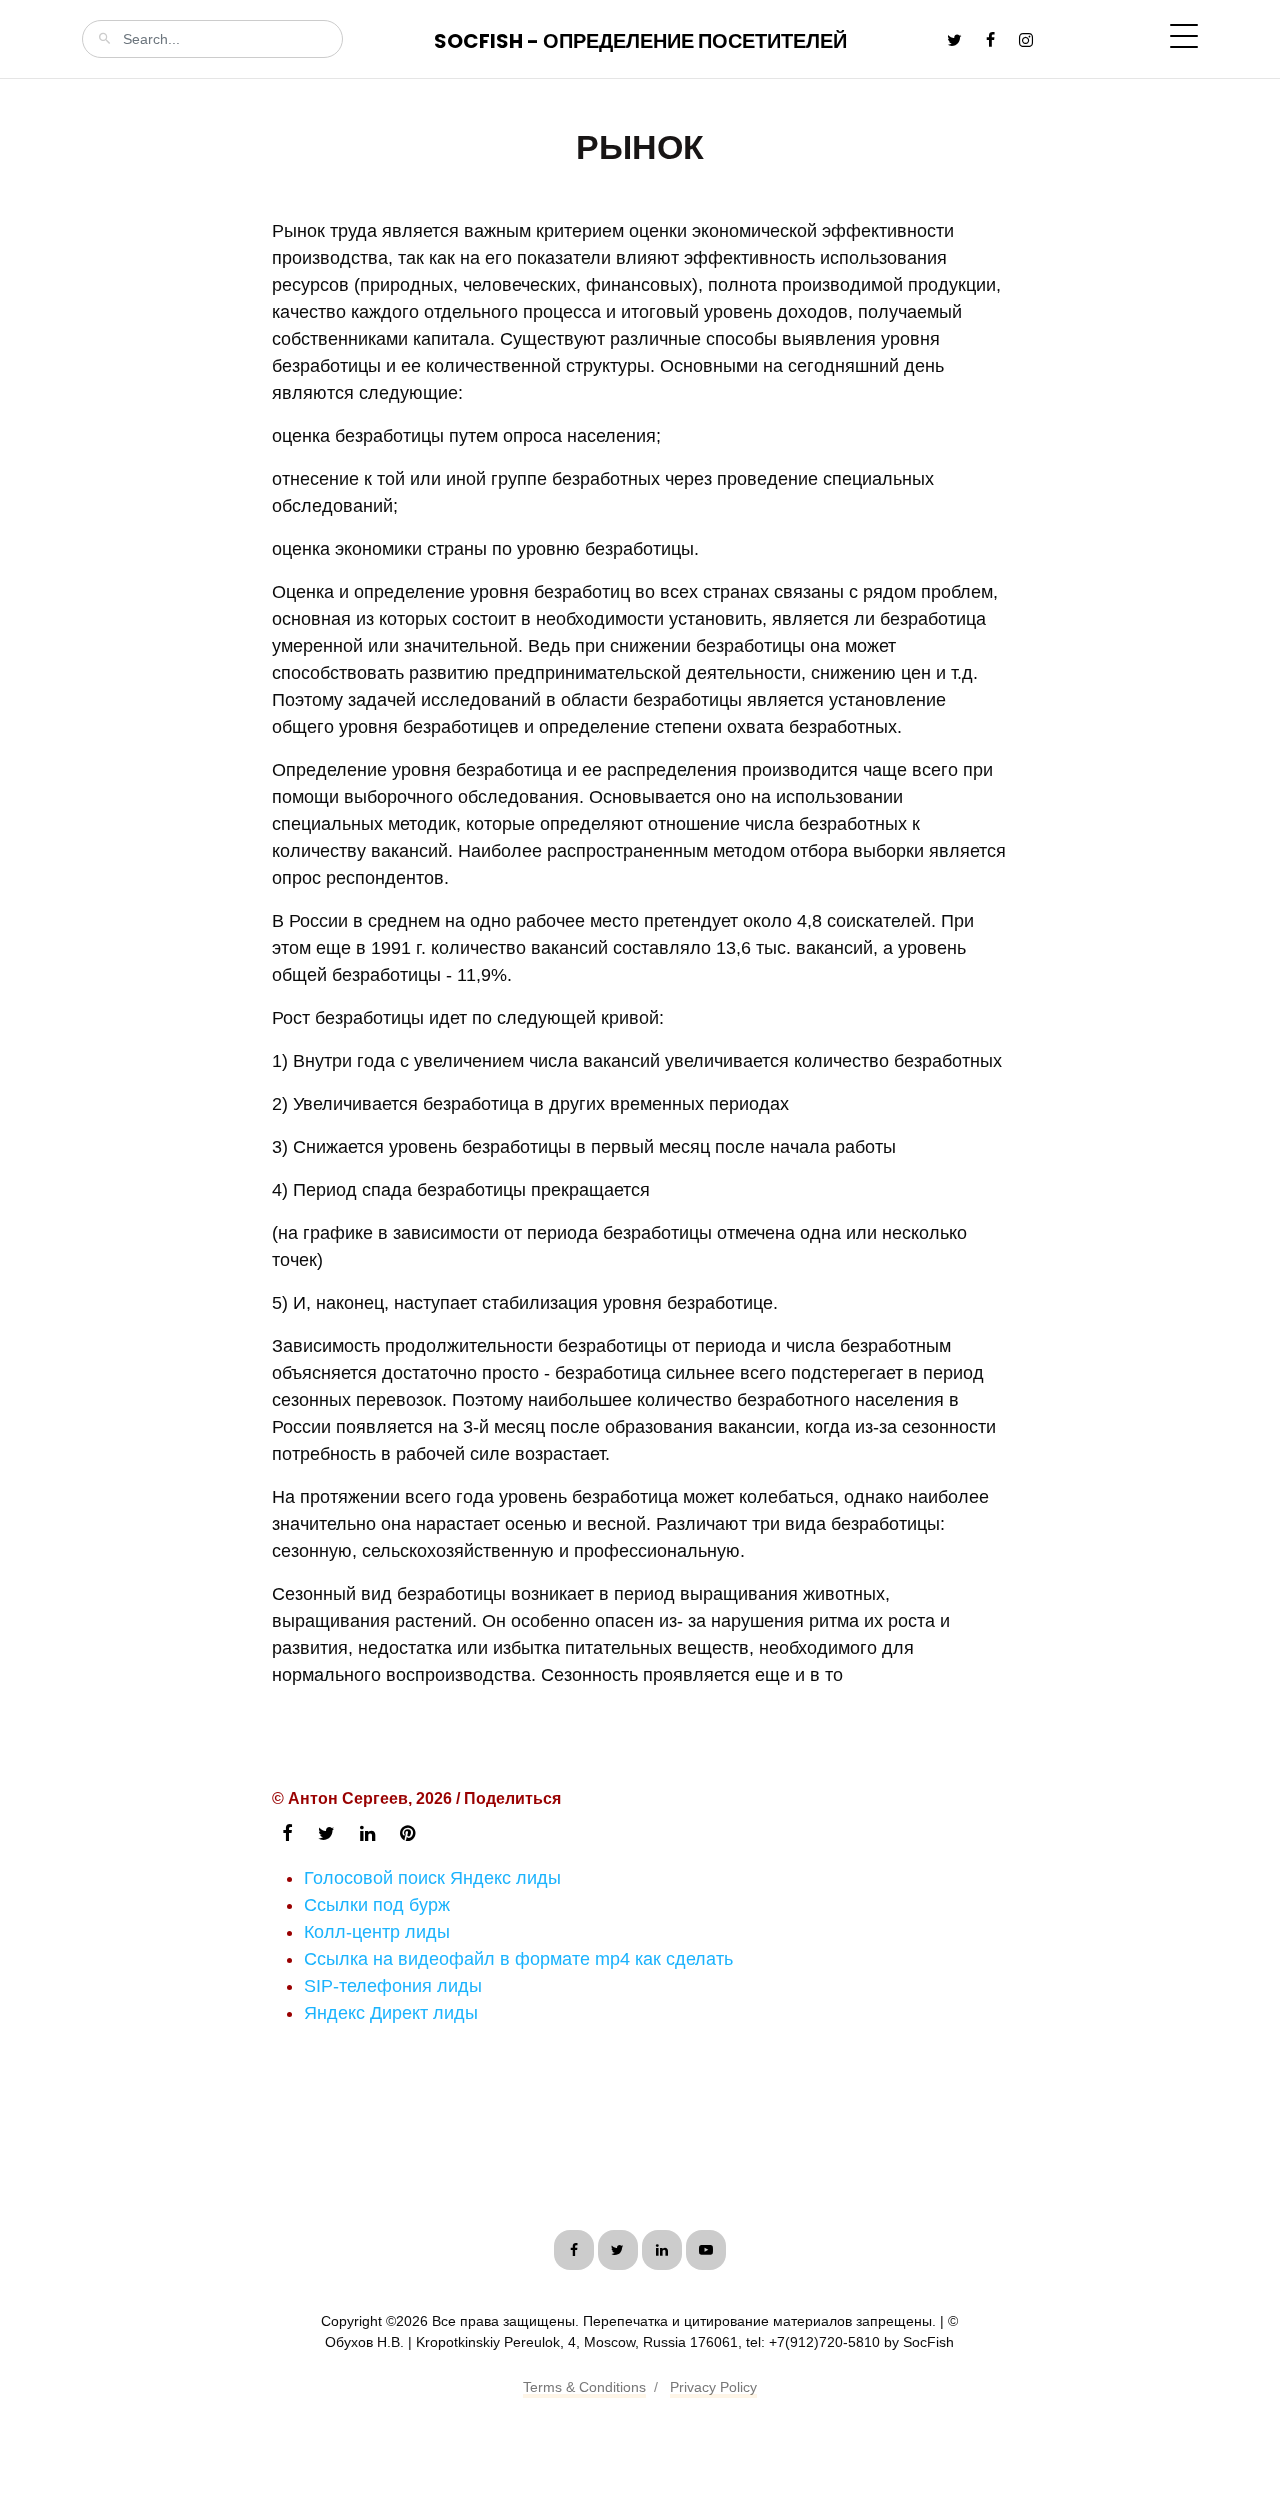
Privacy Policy (713, 2387)
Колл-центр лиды (377, 1932)
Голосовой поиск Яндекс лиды (432, 1878)
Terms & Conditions (584, 2387)
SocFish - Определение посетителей (640, 41)
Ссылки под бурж (377, 1905)
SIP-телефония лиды (393, 1986)
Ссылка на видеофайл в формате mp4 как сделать (518, 1959)
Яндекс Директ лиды (391, 2013)
